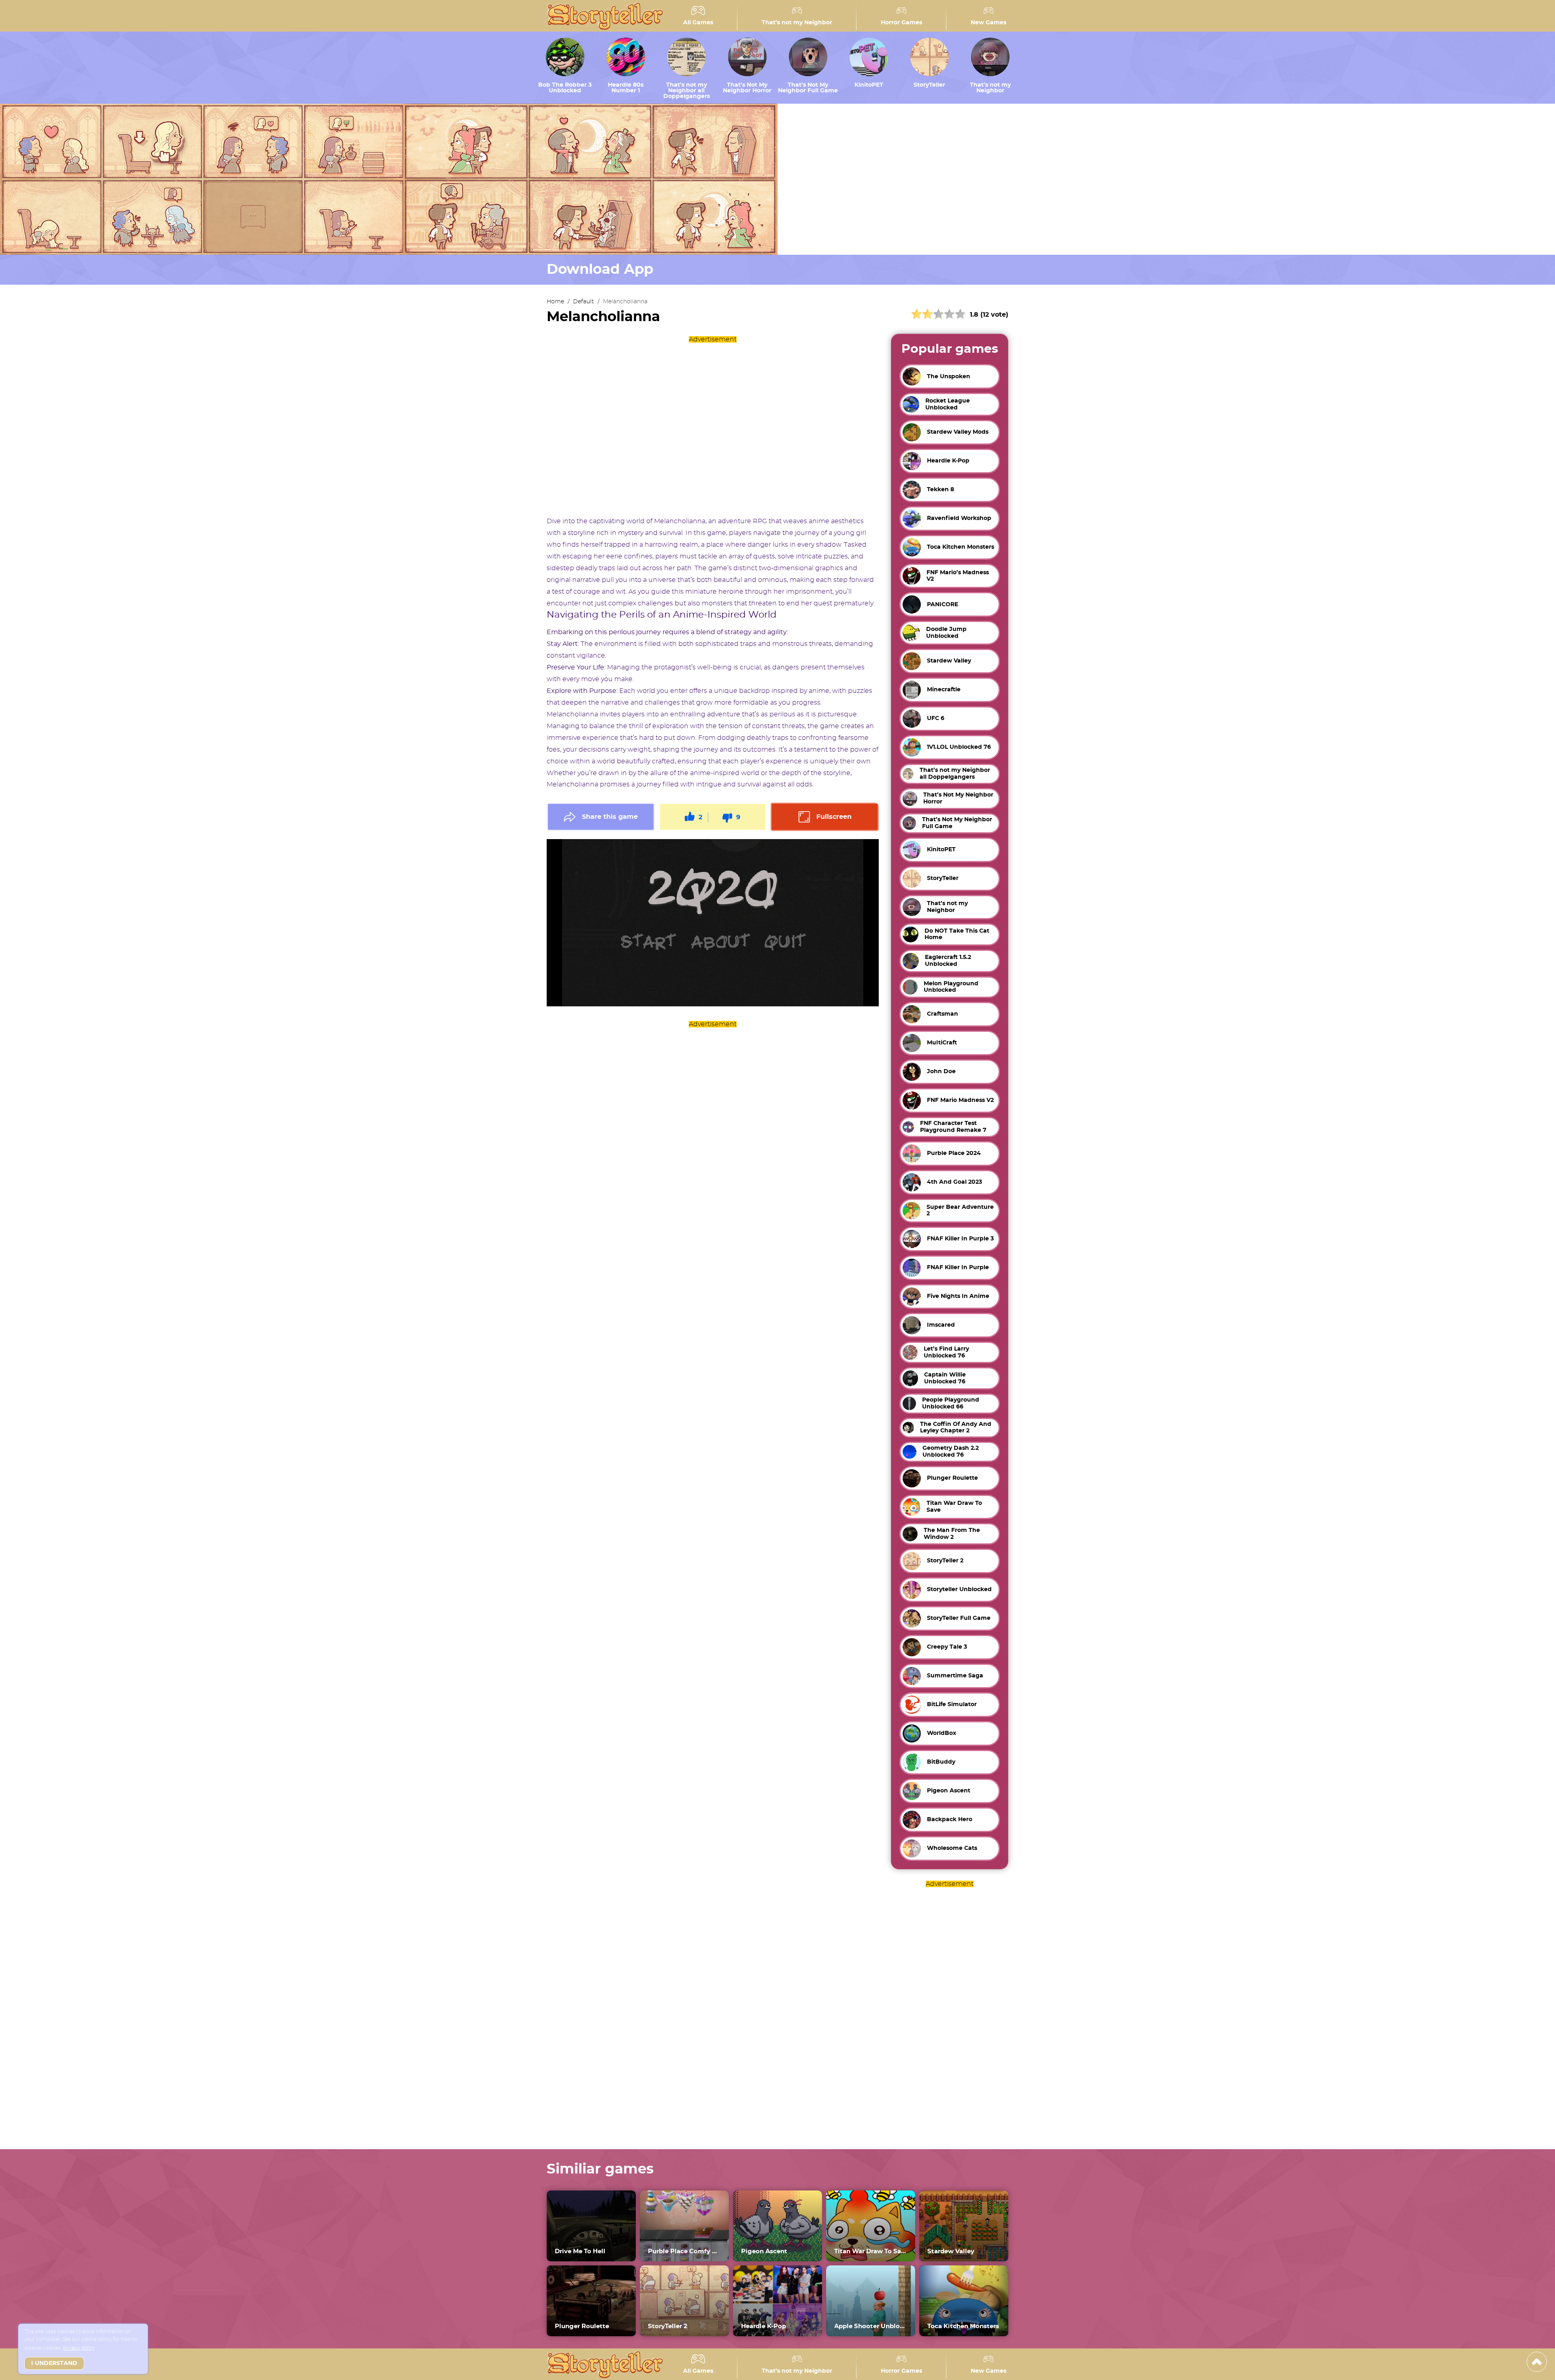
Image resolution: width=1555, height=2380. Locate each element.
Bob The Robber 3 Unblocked (565, 88)
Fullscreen (834, 817)
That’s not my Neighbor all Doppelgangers (687, 91)
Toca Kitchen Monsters (963, 2326)
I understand (54, 2363)
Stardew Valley (951, 2251)
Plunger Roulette (582, 2326)
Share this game (610, 817)
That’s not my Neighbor (797, 23)
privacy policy (79, 2348)
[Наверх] (1537, 2362)
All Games (698, 23)
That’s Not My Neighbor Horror (747, 88)
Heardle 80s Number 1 (626, 88)
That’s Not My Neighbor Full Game (808, 88)
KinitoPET (869, 85)
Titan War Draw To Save (871, 2251)
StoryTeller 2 (668, 2326)
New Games (988, 23)
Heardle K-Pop (764, 2326)
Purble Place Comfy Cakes (684, 2251)
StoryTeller (929, 85)
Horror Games (901, 23)
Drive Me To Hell (580, 2251)
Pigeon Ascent (764, 2251)
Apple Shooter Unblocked (871, 2326)
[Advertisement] (713, 426)
